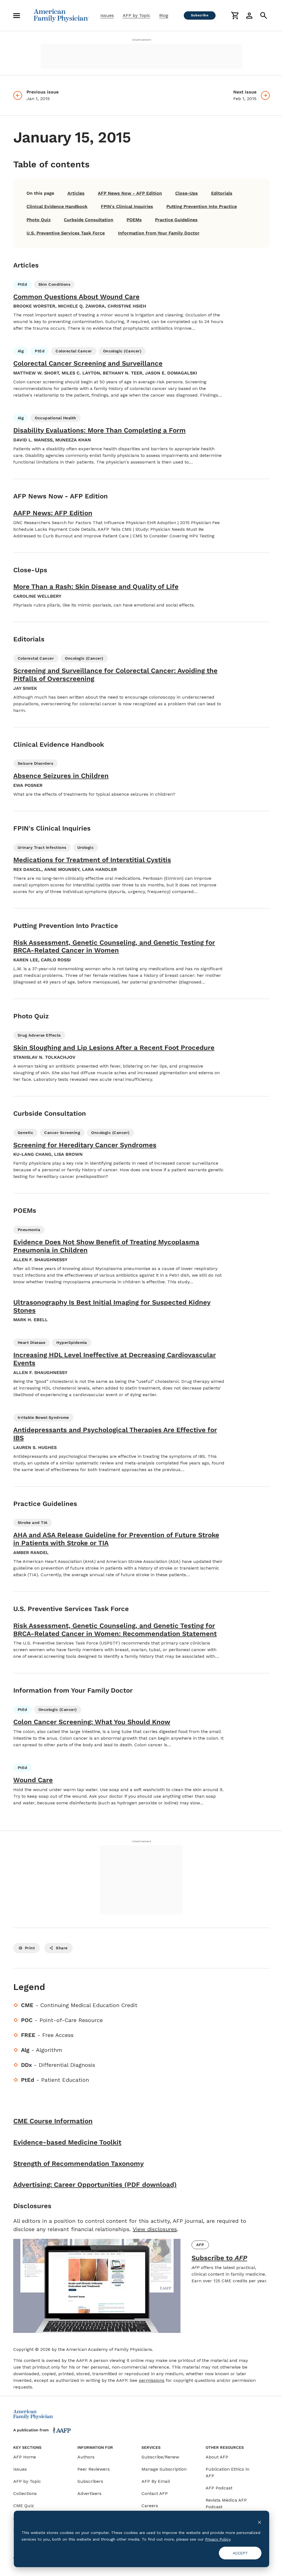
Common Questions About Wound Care (76, 297)
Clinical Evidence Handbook (57, 206)
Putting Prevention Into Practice (202, 206)
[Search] (264, 15)
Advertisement (141, 40)
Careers (150, 2506)
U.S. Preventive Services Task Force (66, 233)
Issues (107, 15)
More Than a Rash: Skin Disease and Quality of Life (96, 587)
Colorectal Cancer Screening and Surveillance (88, 363)
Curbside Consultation (89, 220)
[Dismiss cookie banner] (260, 2522)
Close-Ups (187, 193)
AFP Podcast (219, 2488)
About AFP (217, 2457)
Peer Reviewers (94, 2469)
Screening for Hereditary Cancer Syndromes (85, 1145)
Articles (76, 193)
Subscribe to (219, 2258)
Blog (164, 15)
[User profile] (249, 15)
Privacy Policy (218, 2539)
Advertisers (89, 2493)
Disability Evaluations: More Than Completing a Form (99, 430)
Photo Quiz (39, 220)
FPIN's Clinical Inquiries (127, 206)
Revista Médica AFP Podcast (226, 2503)
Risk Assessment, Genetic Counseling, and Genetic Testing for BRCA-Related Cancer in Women (114, 947)
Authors (86, 2457)
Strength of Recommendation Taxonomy (78, 2164)
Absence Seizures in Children (61, 776)
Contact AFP (155, 2493)
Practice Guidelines (176, 220)
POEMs (134, 220)
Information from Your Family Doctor (159, 233)
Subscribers (90, 2481)
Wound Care (33, 1780)
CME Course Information (53, 2121)
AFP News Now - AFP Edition (130, 193)
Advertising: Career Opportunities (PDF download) (95, 2185)
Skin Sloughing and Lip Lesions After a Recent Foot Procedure (114, 1048)
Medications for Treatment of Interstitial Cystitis (92, 860)
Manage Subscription (164, 2469)
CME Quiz (24, 2506)
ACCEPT (240, 2553)
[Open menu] (17, 15)
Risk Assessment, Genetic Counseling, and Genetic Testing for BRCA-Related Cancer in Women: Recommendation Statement (115, 1630)
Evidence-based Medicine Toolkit (67, 2142)
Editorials (222, 193)
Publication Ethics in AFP (227, 2472)
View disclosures (155, 2229)
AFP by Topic (137, 15)
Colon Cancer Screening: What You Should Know (92, 1722)
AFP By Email (156, 2481)
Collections (25, 2493)
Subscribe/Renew (160, 2457)
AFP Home (25, 2457)
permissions (152, 2380)
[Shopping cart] (235, 15)
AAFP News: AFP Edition (53, 513)
